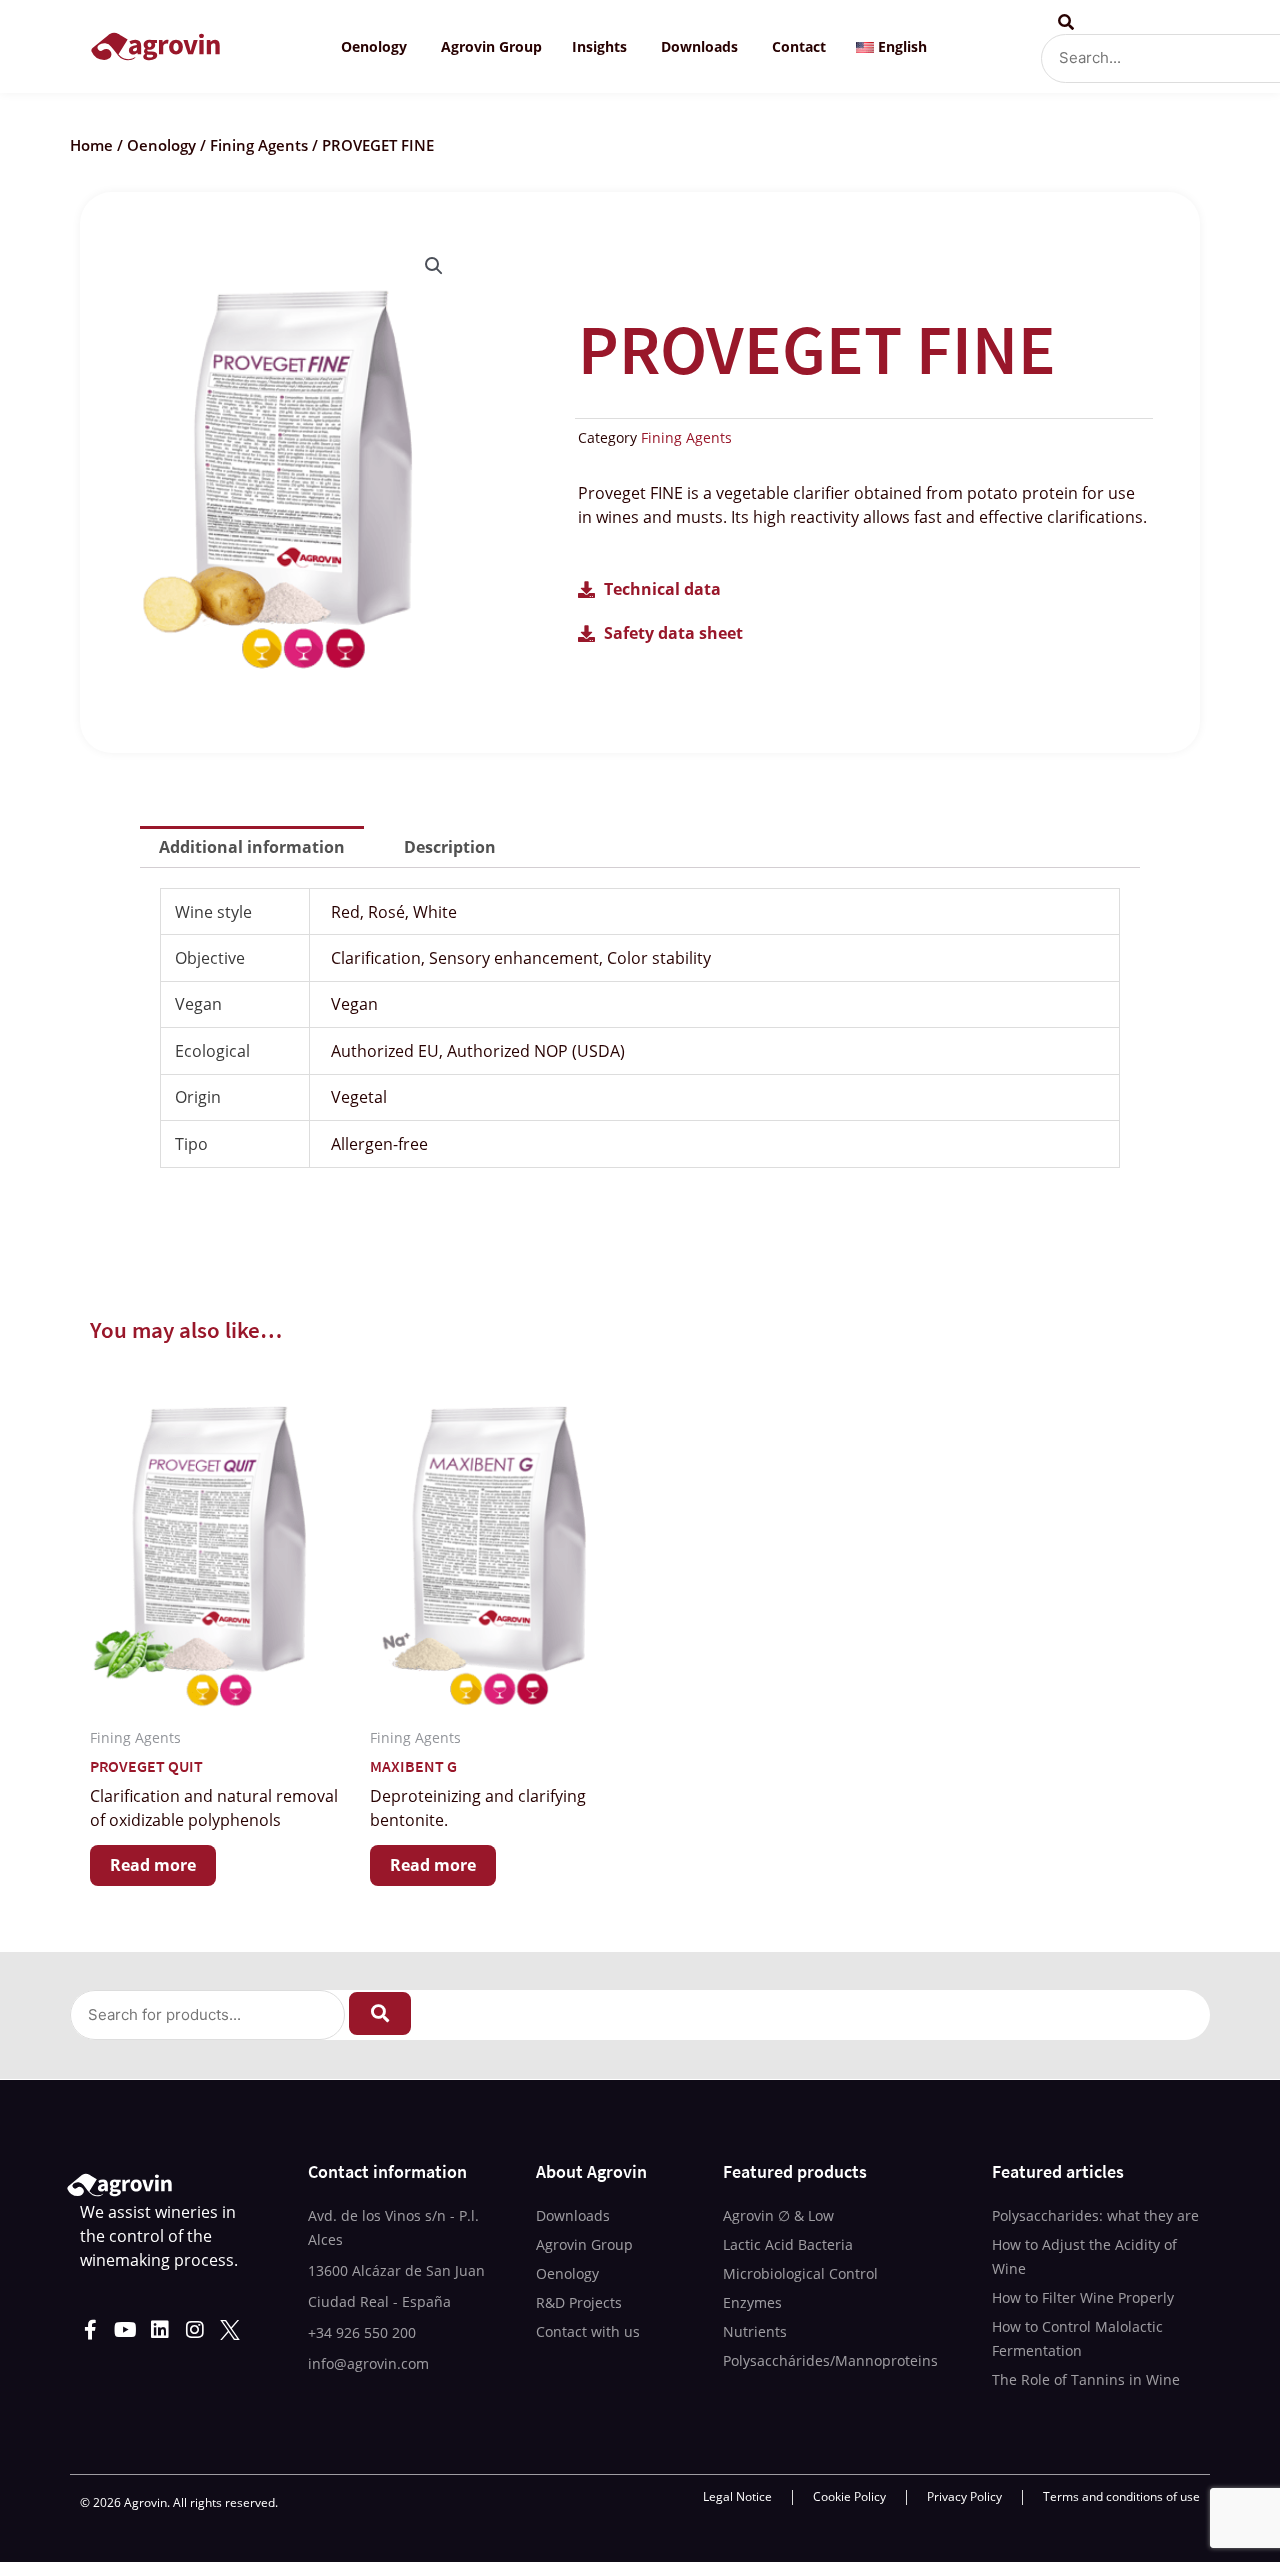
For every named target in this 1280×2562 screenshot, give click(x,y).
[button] (434, 266)
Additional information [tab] (252, 847)
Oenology (161, 145)
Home (91, 145)
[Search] (380, 2013)
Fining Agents (259, 145)
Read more (153, 1865)
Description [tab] (450, 847)
